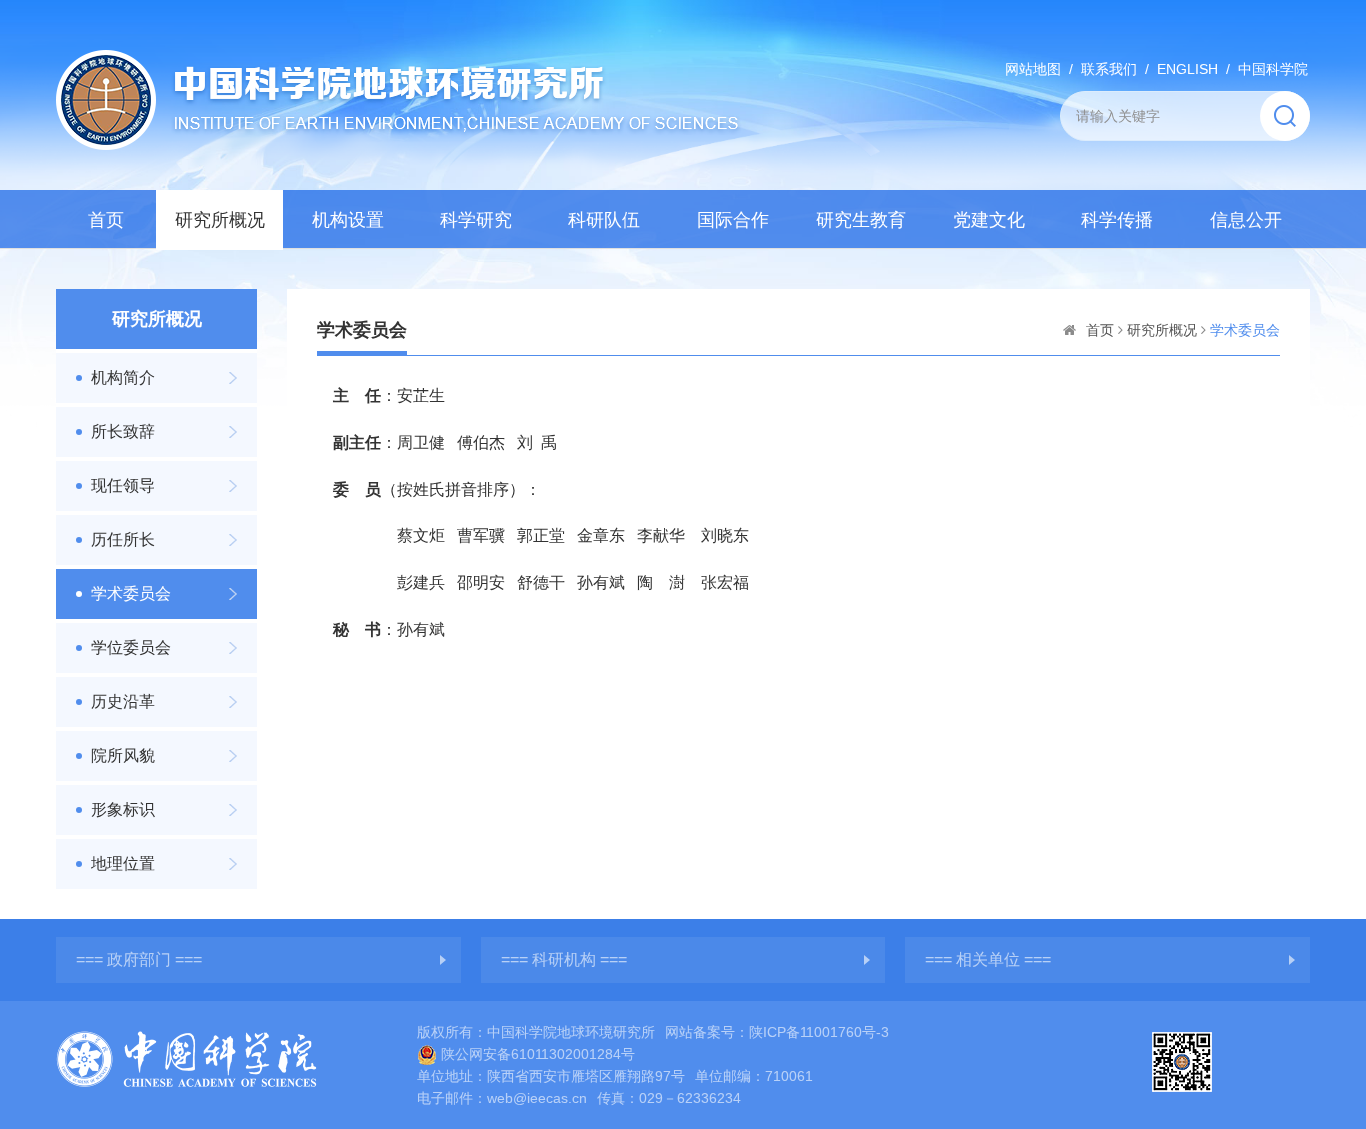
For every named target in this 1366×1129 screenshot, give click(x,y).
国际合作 (733, 220)
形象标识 (123, 809)
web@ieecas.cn (537, 1098)
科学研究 (476, 220)
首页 (106, 220)
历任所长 (123, 539)
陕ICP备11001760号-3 (819, 1032)
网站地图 (1033, 69)
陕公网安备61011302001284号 (538, 1054)
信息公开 (1246, 220)
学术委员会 (131, 593)
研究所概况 (220, 220)
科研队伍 (604, 220)
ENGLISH (1187, 69)
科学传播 (1117, 220)
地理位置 (123, 863)
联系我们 (1109, 69)
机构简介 (123, 377)
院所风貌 (123, 755)
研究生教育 (861, 220)
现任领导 (123, 485)
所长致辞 (123, 431)
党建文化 (989, 220)
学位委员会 (131, 647)
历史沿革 (123, 701)
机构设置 (348, 220)
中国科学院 (1273, 69)
